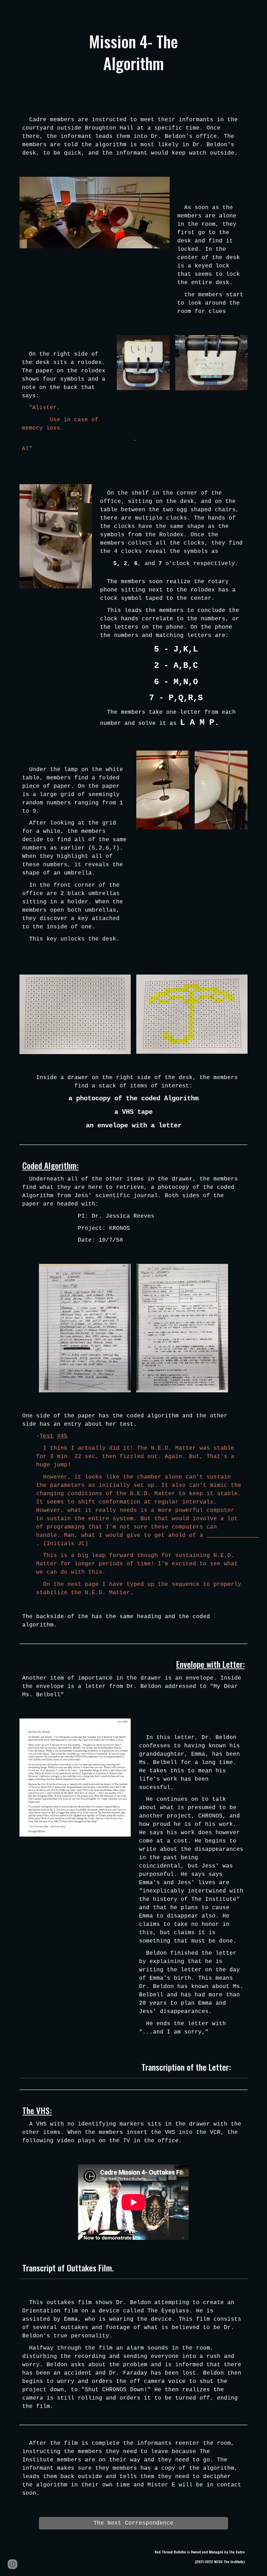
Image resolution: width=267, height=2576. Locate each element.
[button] (239, 2067)
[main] (133, 52)
